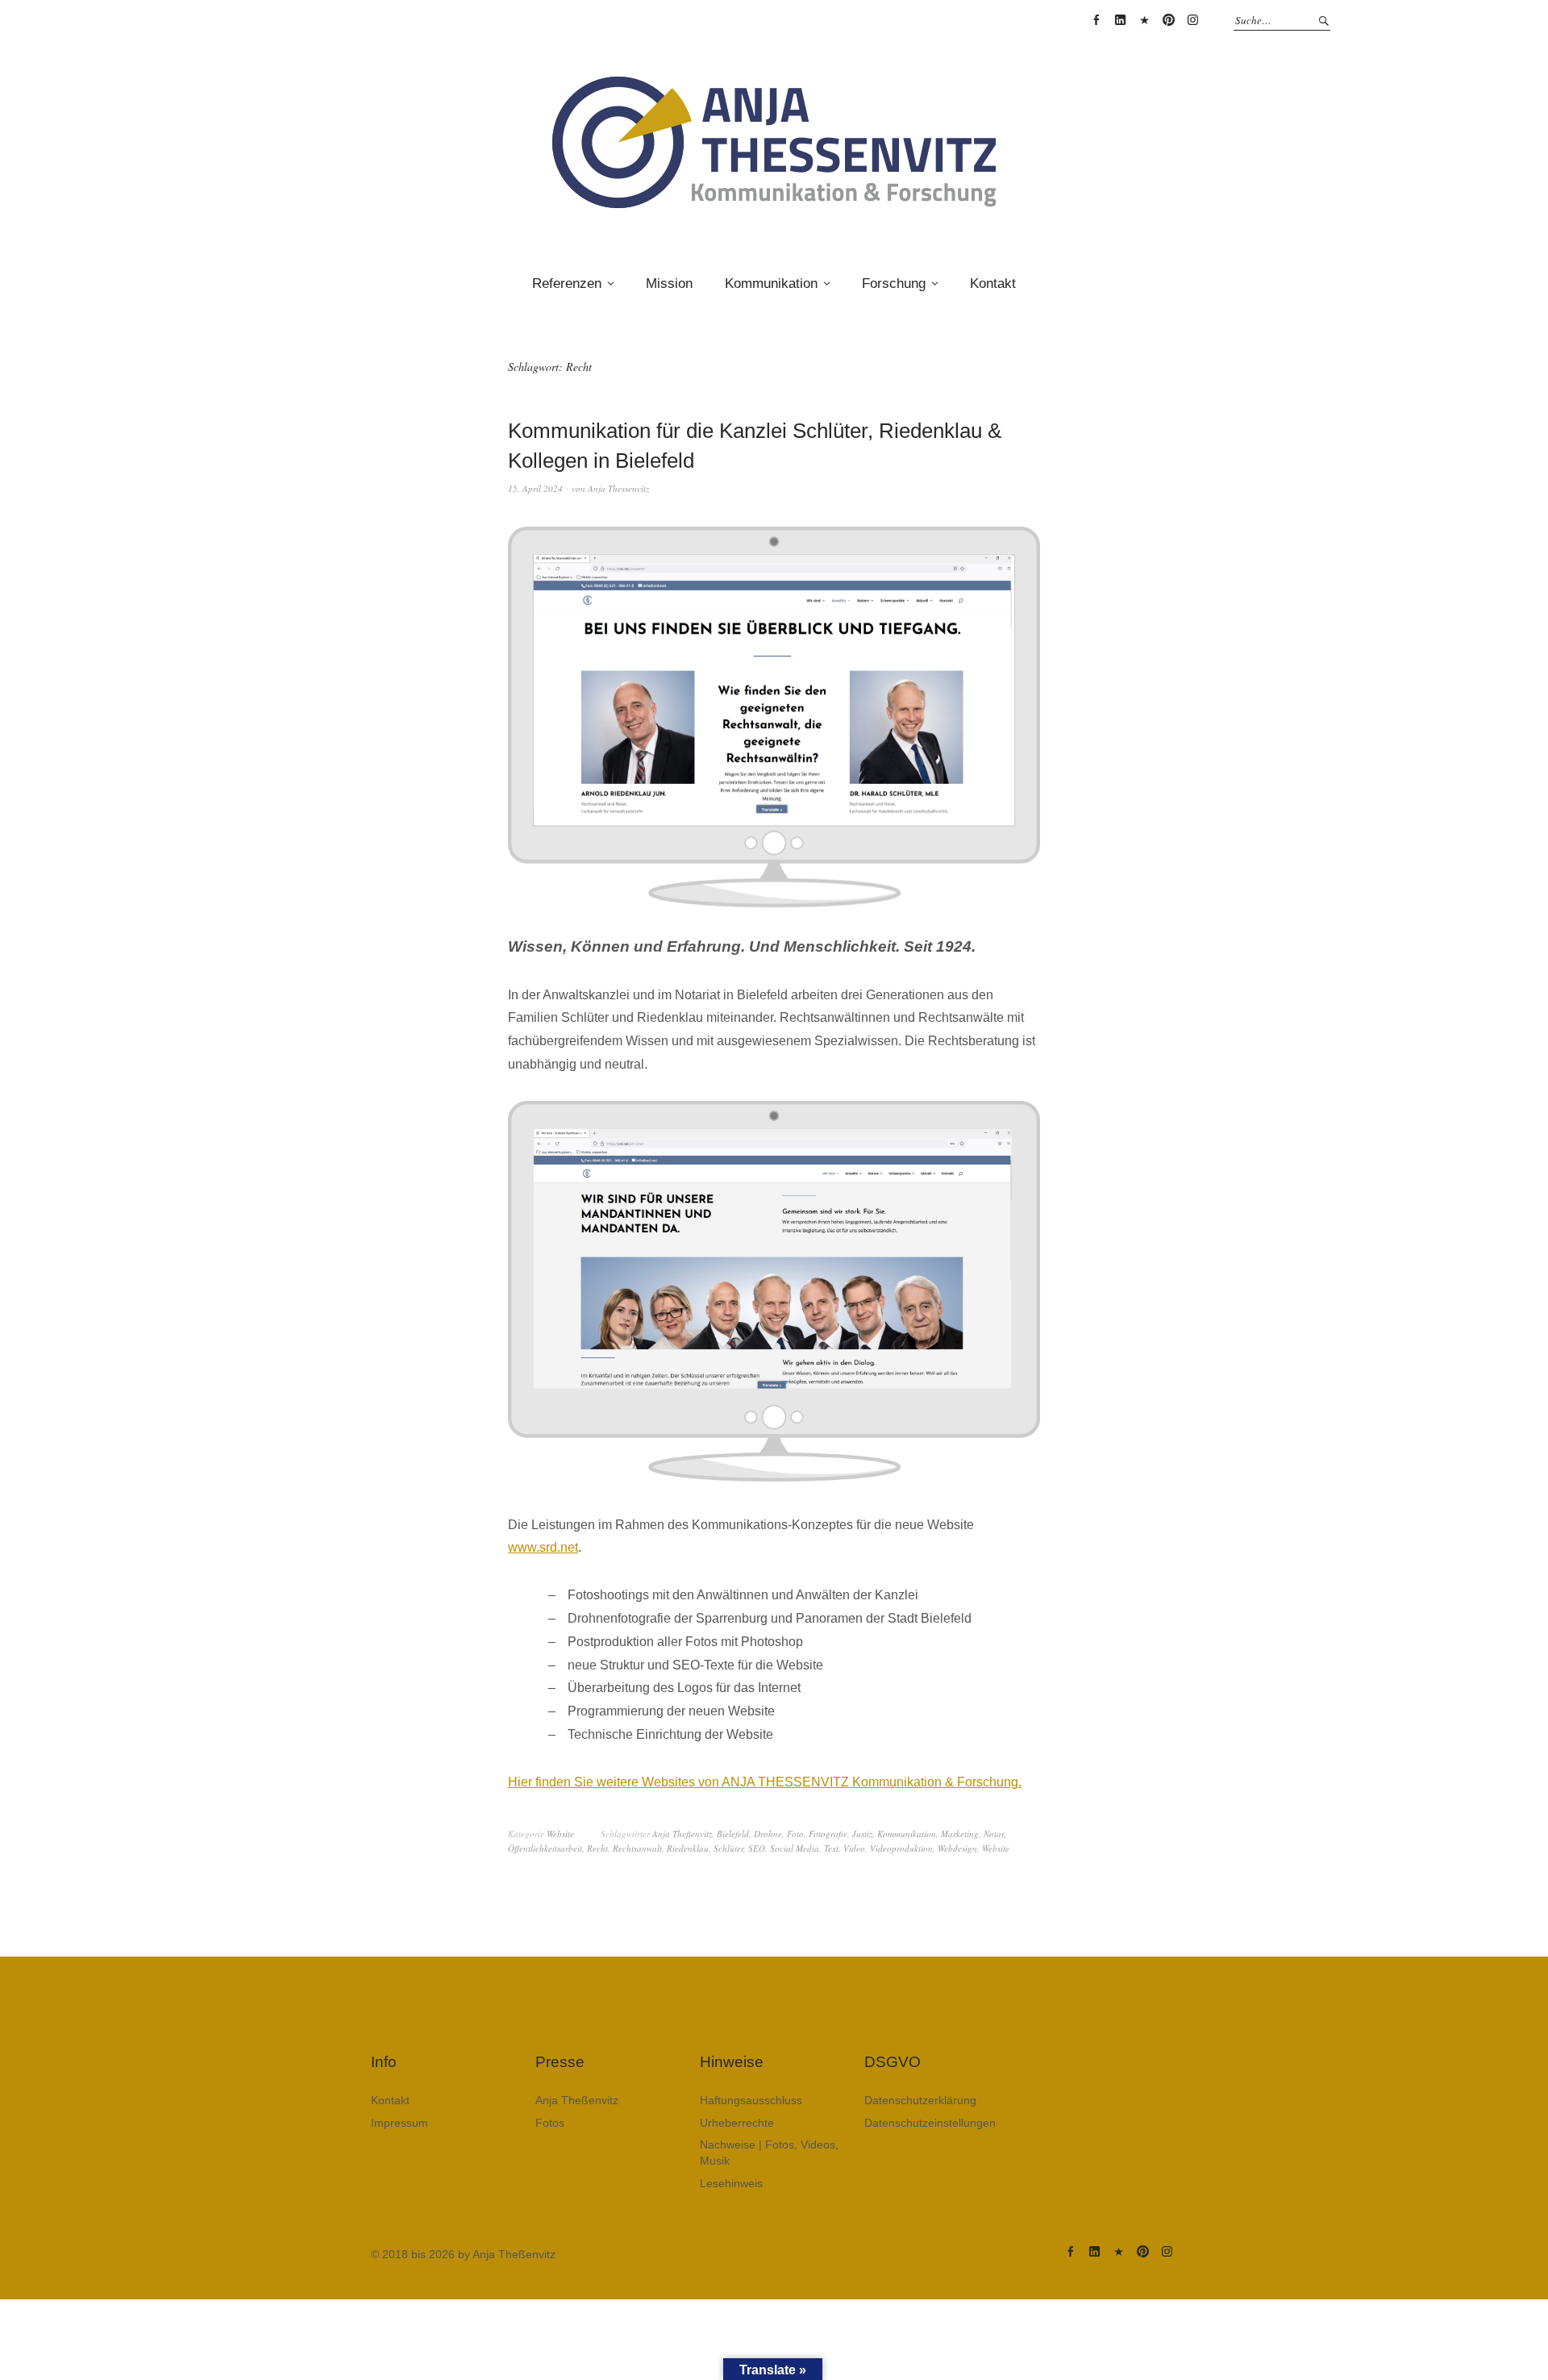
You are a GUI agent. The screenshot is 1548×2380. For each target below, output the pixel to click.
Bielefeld (733, 1834)
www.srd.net (543, 1547)
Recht (597, 1848)
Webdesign (957, 1848)
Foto (795, 1834)
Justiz (862, 1834)
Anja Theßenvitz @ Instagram (1192, 20)
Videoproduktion (901, 1848)
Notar (994, 1834)
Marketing (960, 1834)
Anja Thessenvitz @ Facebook (1096, 20)
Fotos (550, 2123)
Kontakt (993, 283)
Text (831, 1848)
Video (854, 1848)
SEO (757, 1848)
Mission (669, 283)
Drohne (768, 1834)
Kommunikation (771, 283)
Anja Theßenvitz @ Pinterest (1168, 20)
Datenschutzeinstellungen (930, 2123)
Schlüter (728, 1848)
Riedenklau (688, 1848)
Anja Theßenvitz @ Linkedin (1120, 20)
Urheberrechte (737, 2123)
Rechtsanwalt (637, 1848)
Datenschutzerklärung (920, 2100)
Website (560, 1834)
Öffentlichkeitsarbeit (545, 1848)
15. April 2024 (535, 488)
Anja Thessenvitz (618, 488)
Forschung (894, 283)
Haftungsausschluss (751, 2100)
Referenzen (567, 283)
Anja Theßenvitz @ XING (1144, 20)
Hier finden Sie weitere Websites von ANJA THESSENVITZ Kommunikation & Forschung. (765, 1782)
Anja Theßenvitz (682, 1834)
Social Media (795, 1848)
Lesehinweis (731, 2183)
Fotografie (828, 1834)
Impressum (399, 2123)
